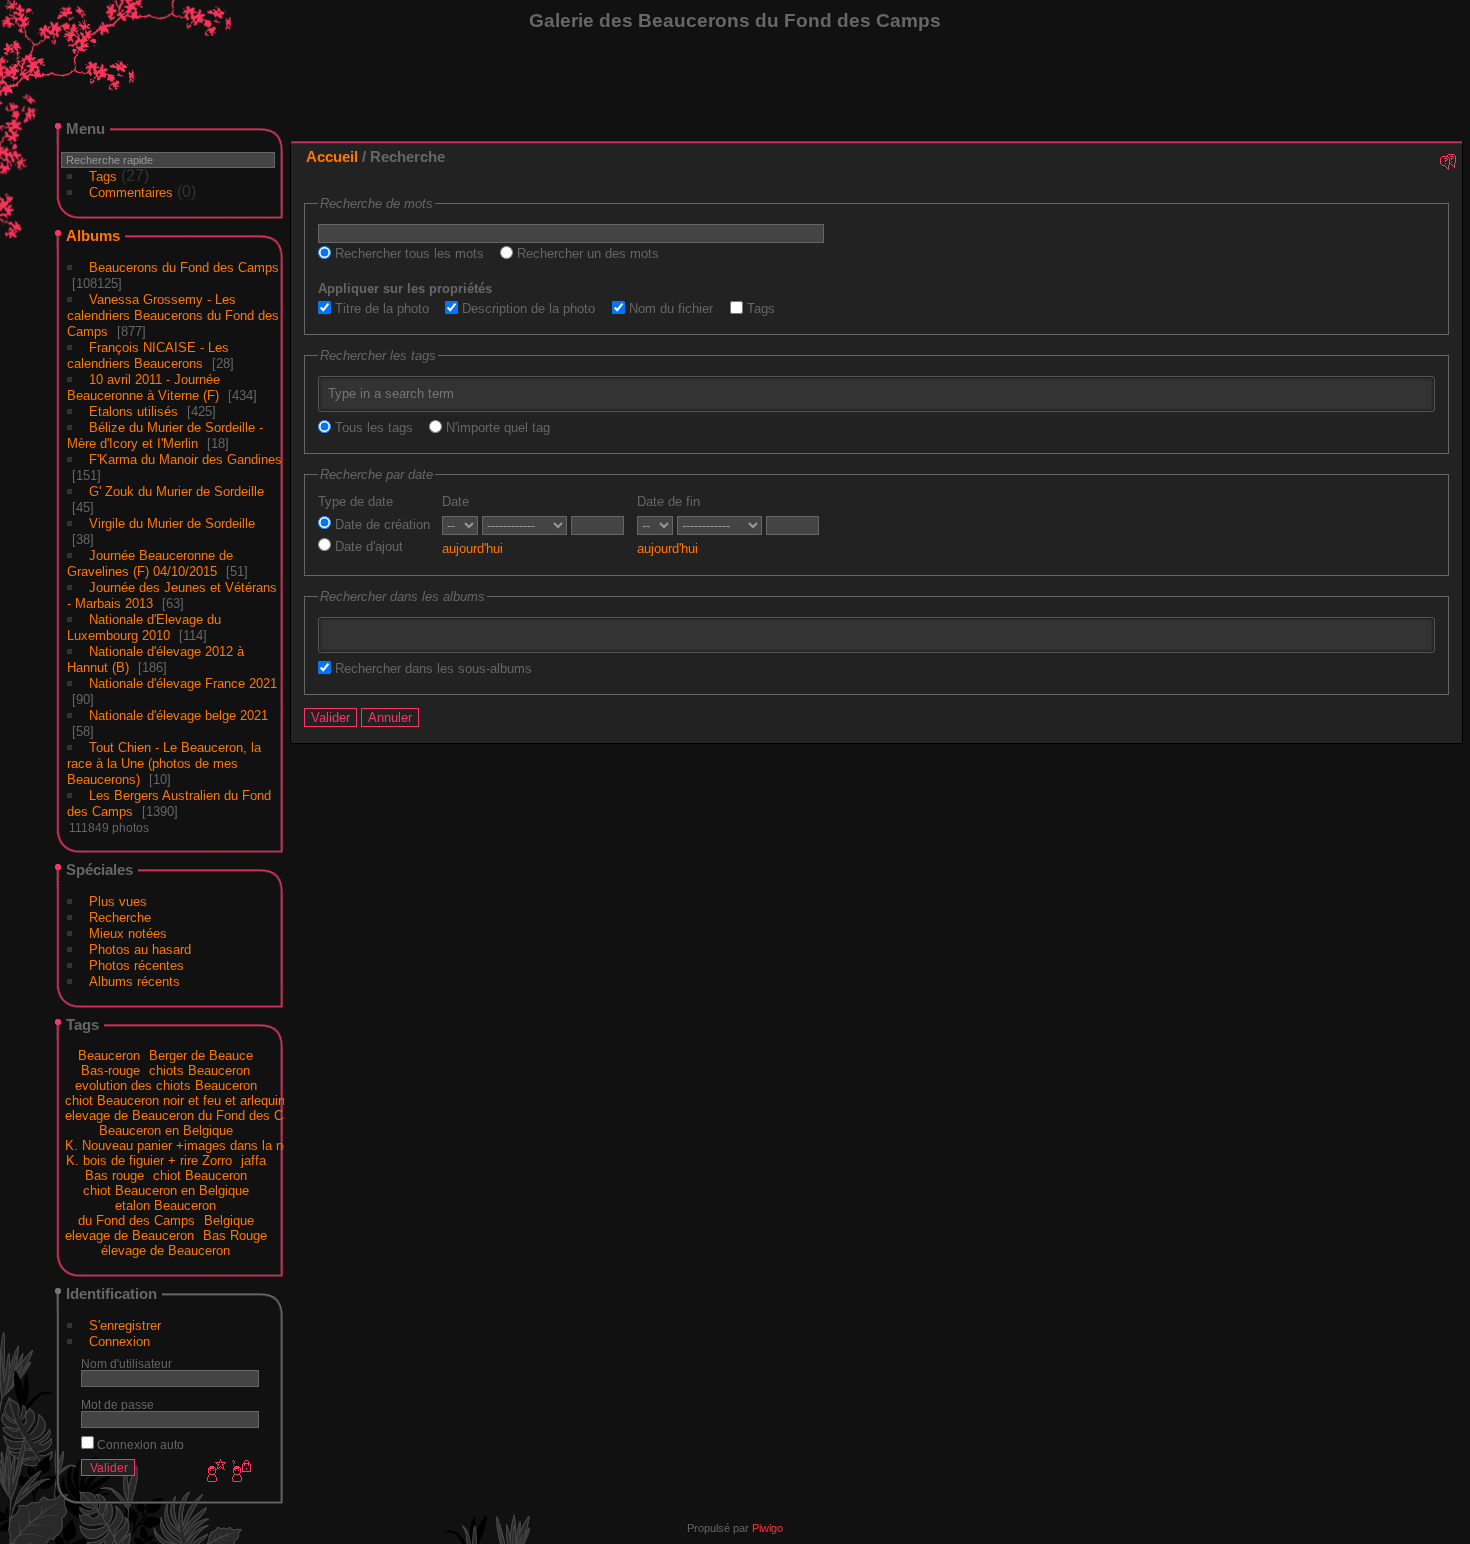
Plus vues (118, 901)
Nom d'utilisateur (126, 1363)
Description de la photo (526, 308)
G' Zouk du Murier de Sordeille (176, 491)
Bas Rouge (235, 1235)
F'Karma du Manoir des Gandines (185, 459)
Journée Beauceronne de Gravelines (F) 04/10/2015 (150, 563)
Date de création (380, 524)
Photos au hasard (140, 949)
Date (455, 501)
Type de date (355, 501)
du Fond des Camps (136, 1220)
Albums (93, 235)
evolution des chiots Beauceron (166, 1085)
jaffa (253, 1160)
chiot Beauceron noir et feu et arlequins (178, 1100)
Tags (103, 176)
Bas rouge (114, 1175)
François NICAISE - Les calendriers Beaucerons (148, 355)
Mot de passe (117, 1404)
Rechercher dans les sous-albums (431, 668)
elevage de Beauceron (129, 1235)
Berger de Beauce (201, 1055)
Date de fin (668, 501)
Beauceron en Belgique (166, 1130)
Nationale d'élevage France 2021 (183, 683)
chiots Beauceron (199, 1070)
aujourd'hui (472, 548)
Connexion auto (139, 1444)
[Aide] (1447, 161)
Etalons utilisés (133, 411)
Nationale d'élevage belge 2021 (178, 715)
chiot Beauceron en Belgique (166, 1190)
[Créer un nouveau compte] (214, 1472)
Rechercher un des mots (586, 253)
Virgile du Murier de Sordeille (172, 523)
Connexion (119, 1341)
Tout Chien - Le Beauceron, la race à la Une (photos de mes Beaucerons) (164, 763)
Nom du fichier (669, 308)
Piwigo (767, 1528)
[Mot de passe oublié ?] (240, 1472)
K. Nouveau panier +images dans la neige (186, 1145)
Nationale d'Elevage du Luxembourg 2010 (144, 627)
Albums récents (134, 981)
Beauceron (109, 1055)
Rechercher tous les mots (407, 253)
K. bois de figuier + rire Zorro (149, 1160)
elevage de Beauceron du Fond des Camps (190, 1115)
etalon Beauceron (165, 1205)
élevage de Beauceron (165, 1250)
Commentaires (131, 192)
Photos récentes (136, 965)
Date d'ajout (367, 546)
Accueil (332, 156)
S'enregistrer (125, 1325)
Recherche (120, 917)
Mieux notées (128, 933)
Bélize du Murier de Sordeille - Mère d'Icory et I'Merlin (165, 435)
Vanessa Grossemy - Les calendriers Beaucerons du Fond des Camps (173, 315)
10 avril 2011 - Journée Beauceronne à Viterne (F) (143, 387)
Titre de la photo (380, 308)
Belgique (229, 1220)
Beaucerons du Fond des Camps (184, 267)
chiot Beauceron (200, 1175)
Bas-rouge (110, 1070)
